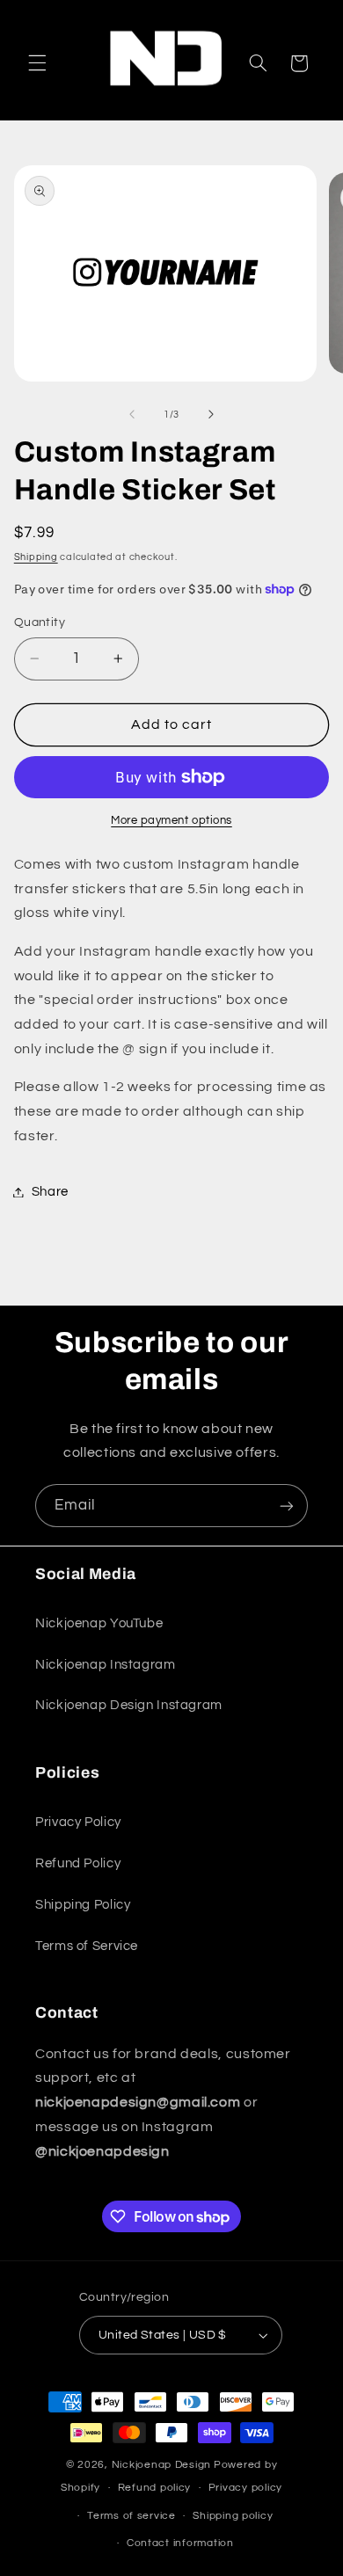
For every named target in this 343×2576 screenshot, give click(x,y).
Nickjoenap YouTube (99, 1623)
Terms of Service (87, 1946)
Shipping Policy (83, 1905)
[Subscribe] (287, 1506)
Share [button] (50, 1192)
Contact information (180, 2543)
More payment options (171, 821)
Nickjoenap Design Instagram (129, 1705)
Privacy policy (245, 2488)
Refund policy (155, 2488)
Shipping (36, 557)
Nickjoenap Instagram (106, 1665)
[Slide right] (211, 414)
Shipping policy (233, 2516)
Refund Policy (78, 1863)
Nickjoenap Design (162, 2465)
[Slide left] (132, 414)
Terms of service (131, 2516)
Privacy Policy (78, 1822)
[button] (37, 63)
